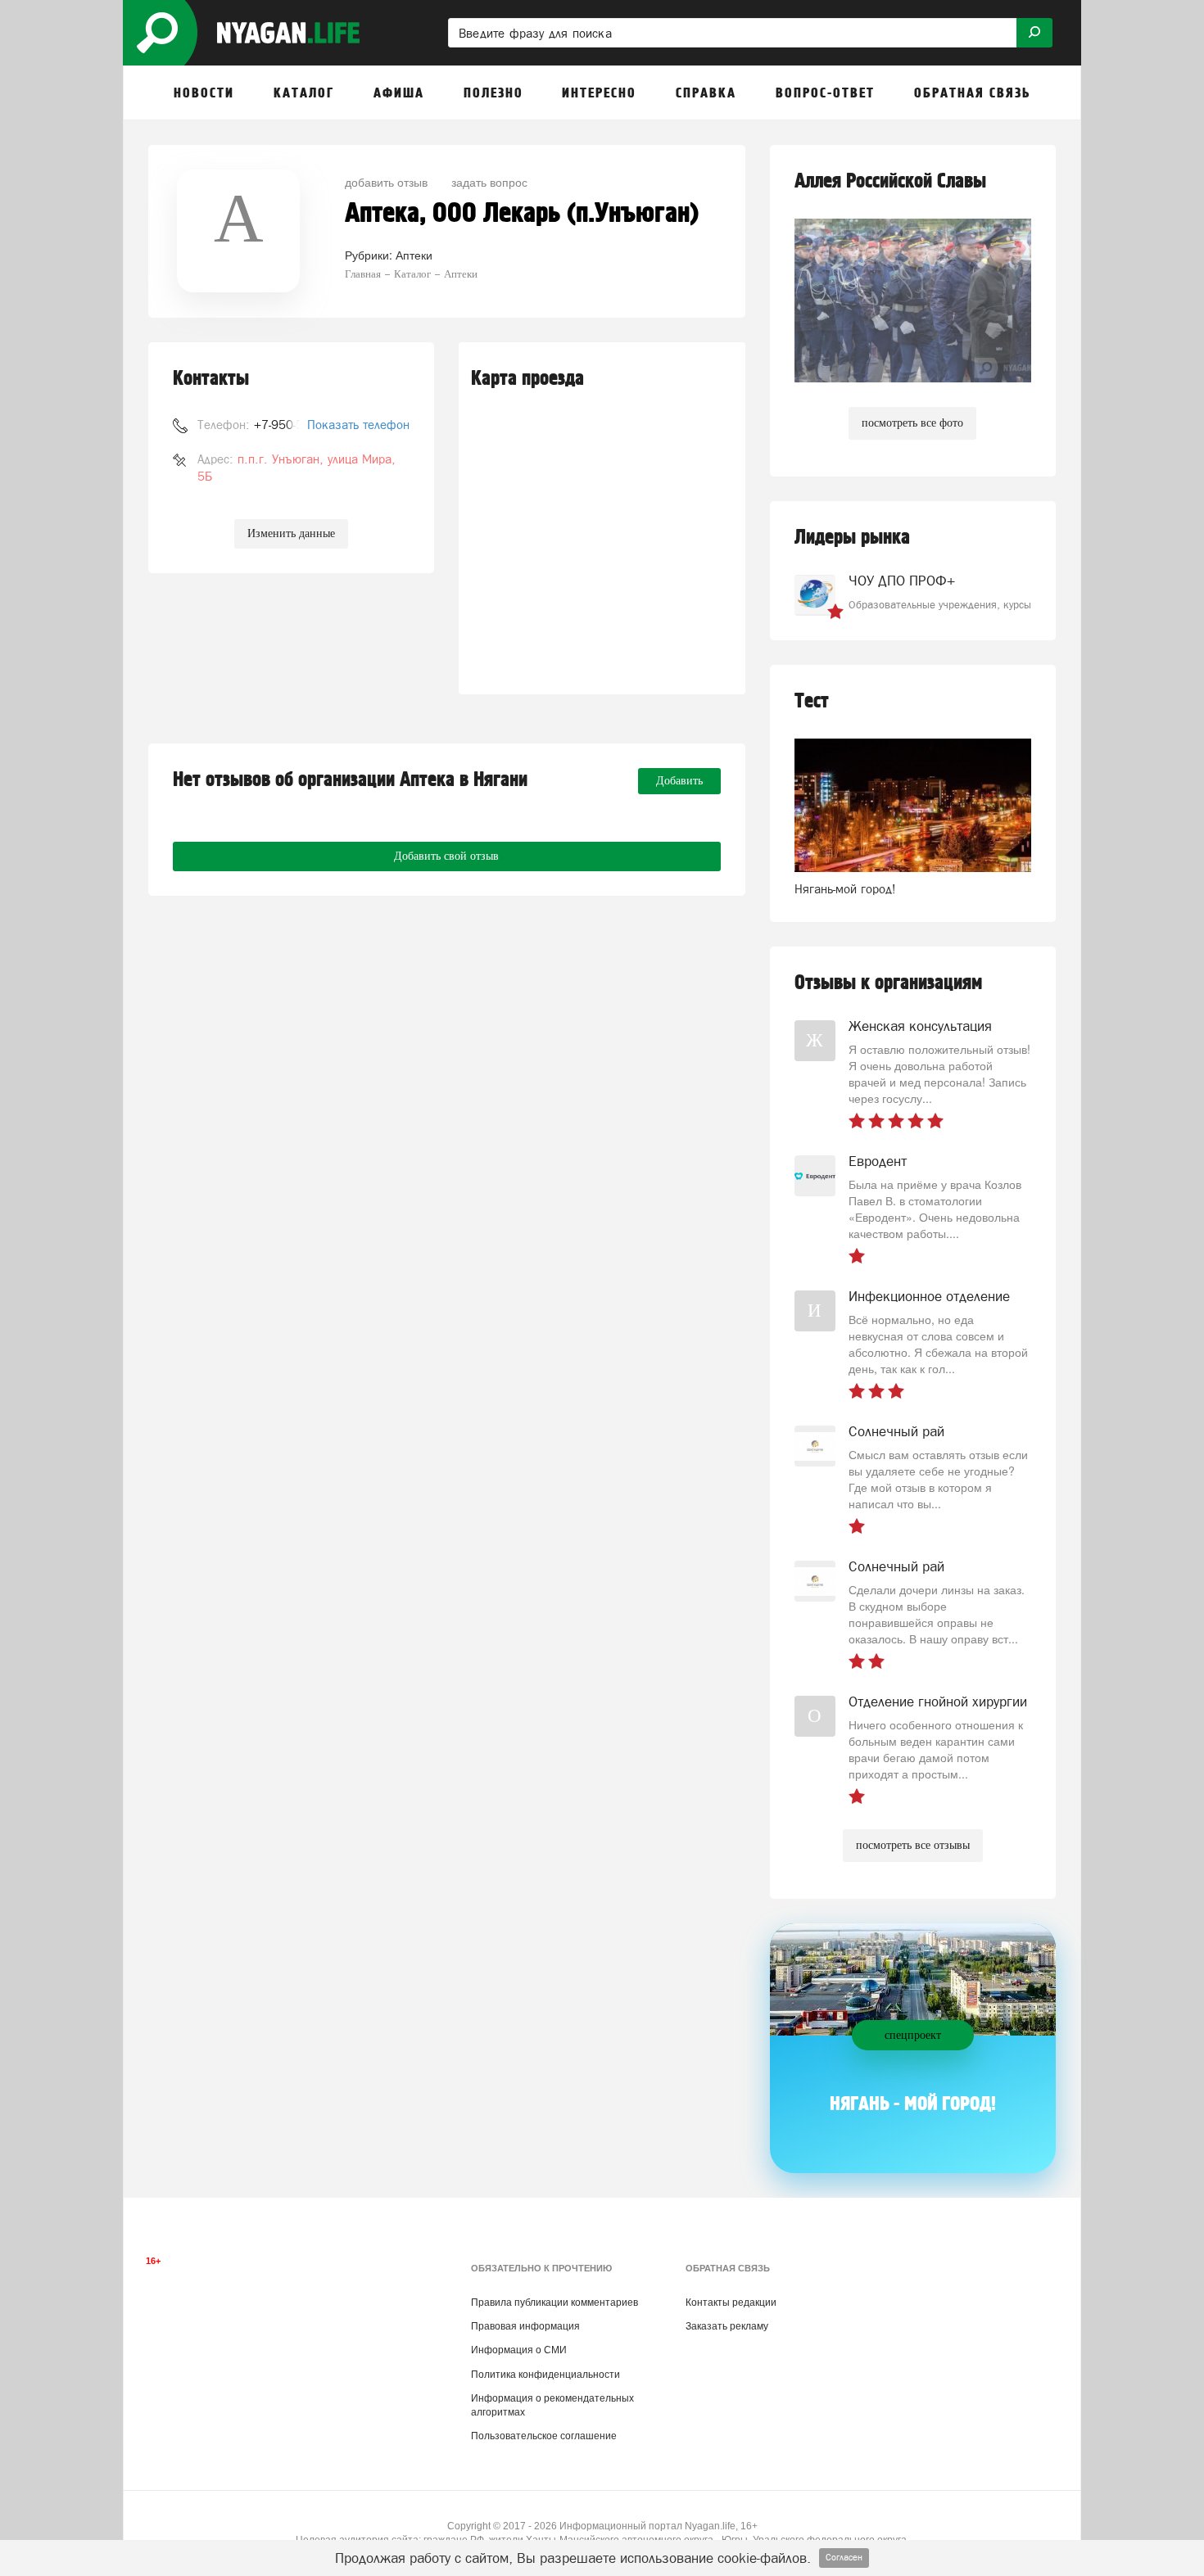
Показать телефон (358, 425)
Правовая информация (525, 2326)
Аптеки (414, 255)
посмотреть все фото (912, 423)
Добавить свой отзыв (446, 856)
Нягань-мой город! (845, 889)
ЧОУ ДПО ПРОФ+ (902, 581)
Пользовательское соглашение (544, 2436)
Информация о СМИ (519, 2350)
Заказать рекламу (727, 2326)
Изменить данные (291, 533)
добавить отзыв (386, 182)
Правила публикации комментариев (554, 2303)
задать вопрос (489, 182)
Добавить (679, 781)
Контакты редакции (731, 2303)
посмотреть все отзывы (913, 1845)
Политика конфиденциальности (545, 2375)
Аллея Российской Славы (890, 181)
